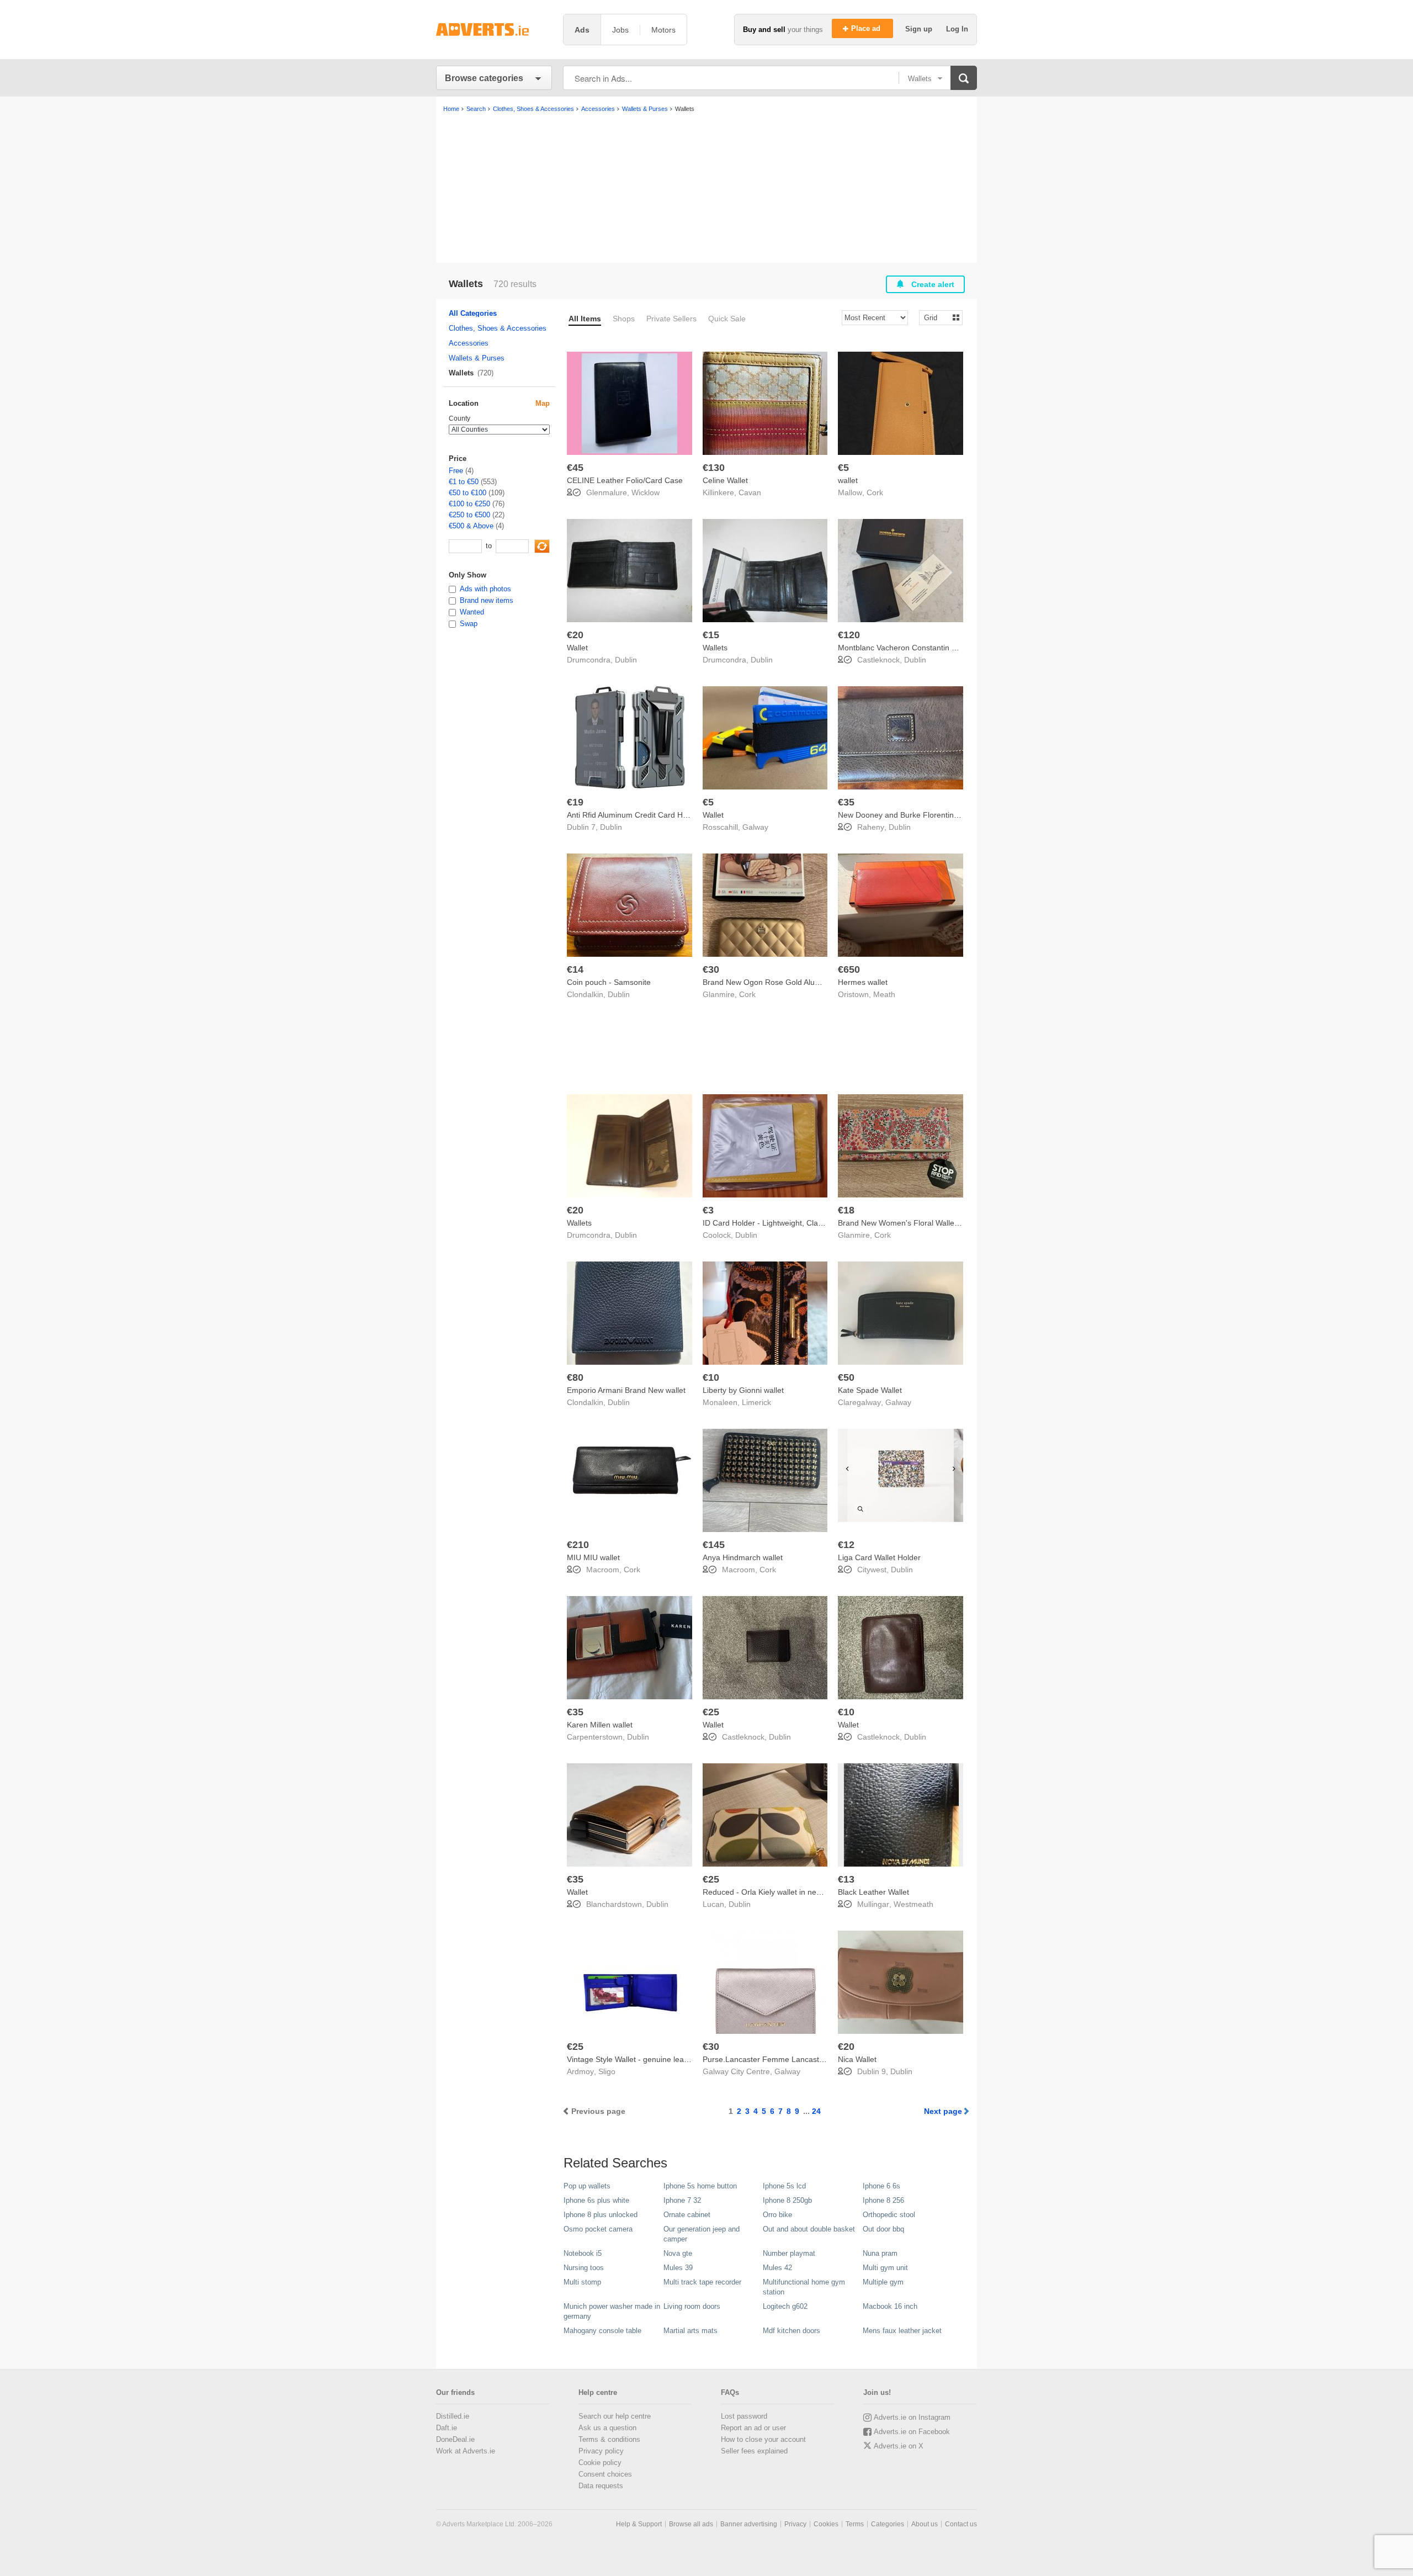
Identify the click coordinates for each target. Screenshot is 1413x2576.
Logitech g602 (785, 2306)
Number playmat (789, 2253)
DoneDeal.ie (455, 2439)
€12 (846, 1545)
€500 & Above (471, 526)
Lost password (744, 2416)
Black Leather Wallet (873, 1892)
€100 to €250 (469, 504)
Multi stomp (582, 2282)
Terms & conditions (609, 2439)
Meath (884, 994)
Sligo (607, 2071)
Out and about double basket (809, 2229)
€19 (575, 802)
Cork (875, 492)
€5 (843, 468)
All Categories (473, 313)
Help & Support (639, 2524)
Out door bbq (883, 2229)
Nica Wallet (857, 2059)
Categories (888, 2524)
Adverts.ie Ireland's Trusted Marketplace (494, 30)
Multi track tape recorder (702, 2282)
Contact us (961, 2524)
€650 (849, 969)
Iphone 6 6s (881, 2186)
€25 (711, 1712)
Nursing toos (584, 2268)
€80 (575, 1377)
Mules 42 (777, 2268)
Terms (855, 2524)
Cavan (750, 492)
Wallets (715, 648)
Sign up (920, 29)
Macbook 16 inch (890, 2306)
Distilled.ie (453, 2416)
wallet (848, 480)
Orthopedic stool (889, 2215)
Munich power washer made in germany (612, 2311)
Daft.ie (447, 2428)
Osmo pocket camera (598, 2229)
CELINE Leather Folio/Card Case (625, 480)
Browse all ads (691, 2524)
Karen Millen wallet (600, 1725)
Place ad (867, 28)
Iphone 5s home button (700, 2186)
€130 (714, 468)
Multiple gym (883, 2282)
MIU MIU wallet (593, 1557)
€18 (846, 1210)
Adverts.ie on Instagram (912, 2417)
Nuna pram (880, 2253)
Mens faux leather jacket (902, 2331)
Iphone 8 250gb (787, 2200)
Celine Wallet (725, 480)
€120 (849, 635)
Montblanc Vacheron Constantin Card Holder (916, 648)
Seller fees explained (754, 2451)
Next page (943, 2111)
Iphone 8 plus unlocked (601, 2215)
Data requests (601, 2486)
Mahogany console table (602, 2331)
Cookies (826, 2524)
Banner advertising (749, 2524)
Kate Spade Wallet (870, 1390)
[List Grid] (936, 317)
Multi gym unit (885, 2268)
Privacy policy (601, 2451)
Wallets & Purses (477, 358)
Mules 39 (678, 2268)
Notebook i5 (583, 2253)
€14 (575, 969)
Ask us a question (607, 2428)
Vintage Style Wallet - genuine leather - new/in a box (658, 2059)
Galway (755, 827)
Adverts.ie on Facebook (912, 2432)
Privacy (795, 2524)
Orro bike (777, 2215)
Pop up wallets (587, 2186)
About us (925, 2524)
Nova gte (678, 2253)
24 (816, 2111)
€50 (846, 1377)
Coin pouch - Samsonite (609, 982)
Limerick (756, 1402)
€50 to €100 (468, 493)
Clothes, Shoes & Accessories (498, 328)
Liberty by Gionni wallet (743, 1390)
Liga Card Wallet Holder (879, 1557)
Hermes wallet (863, 982)
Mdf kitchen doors (792, 2331)
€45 (575, 468)
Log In (957, 29)
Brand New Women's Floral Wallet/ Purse (910, 1223)
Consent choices (605, 2474)
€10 (711, 1377)
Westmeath (913, 1904)
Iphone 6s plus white (596, 2200)
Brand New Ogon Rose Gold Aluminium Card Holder (794, 982)
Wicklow (646, 492)
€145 (714, 1545)
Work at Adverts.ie (466, 2451)
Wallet (577, 648)
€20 (575, 635)
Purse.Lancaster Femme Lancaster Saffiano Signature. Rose (809, 2059)
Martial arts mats (690, 2331)
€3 (708, 1210)
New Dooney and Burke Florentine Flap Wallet (918, 815)
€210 (578, 1545)
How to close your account (763, 2439)
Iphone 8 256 (883, 2200)
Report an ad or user (753, 2428)
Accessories (469, 343)
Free (456, 471)
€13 (846, 1879)
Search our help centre (615, 2416)
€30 (711, 969)
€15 (711, 635)
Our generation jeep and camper (702, 2234)
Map (543, 403)
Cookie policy (600, 2463)
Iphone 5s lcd (784, 2186)
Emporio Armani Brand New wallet (626, 1390)
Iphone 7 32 (682, 2200)
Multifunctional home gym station (804, 2287)
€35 (846, 802)
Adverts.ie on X (899, 2446)
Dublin (626, 660)
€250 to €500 (469, 515)
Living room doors (692, 2306)
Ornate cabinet (687, 2215)
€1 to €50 (464, 482)
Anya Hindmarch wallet (743, 1557)
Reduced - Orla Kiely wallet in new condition (779, 1892)
